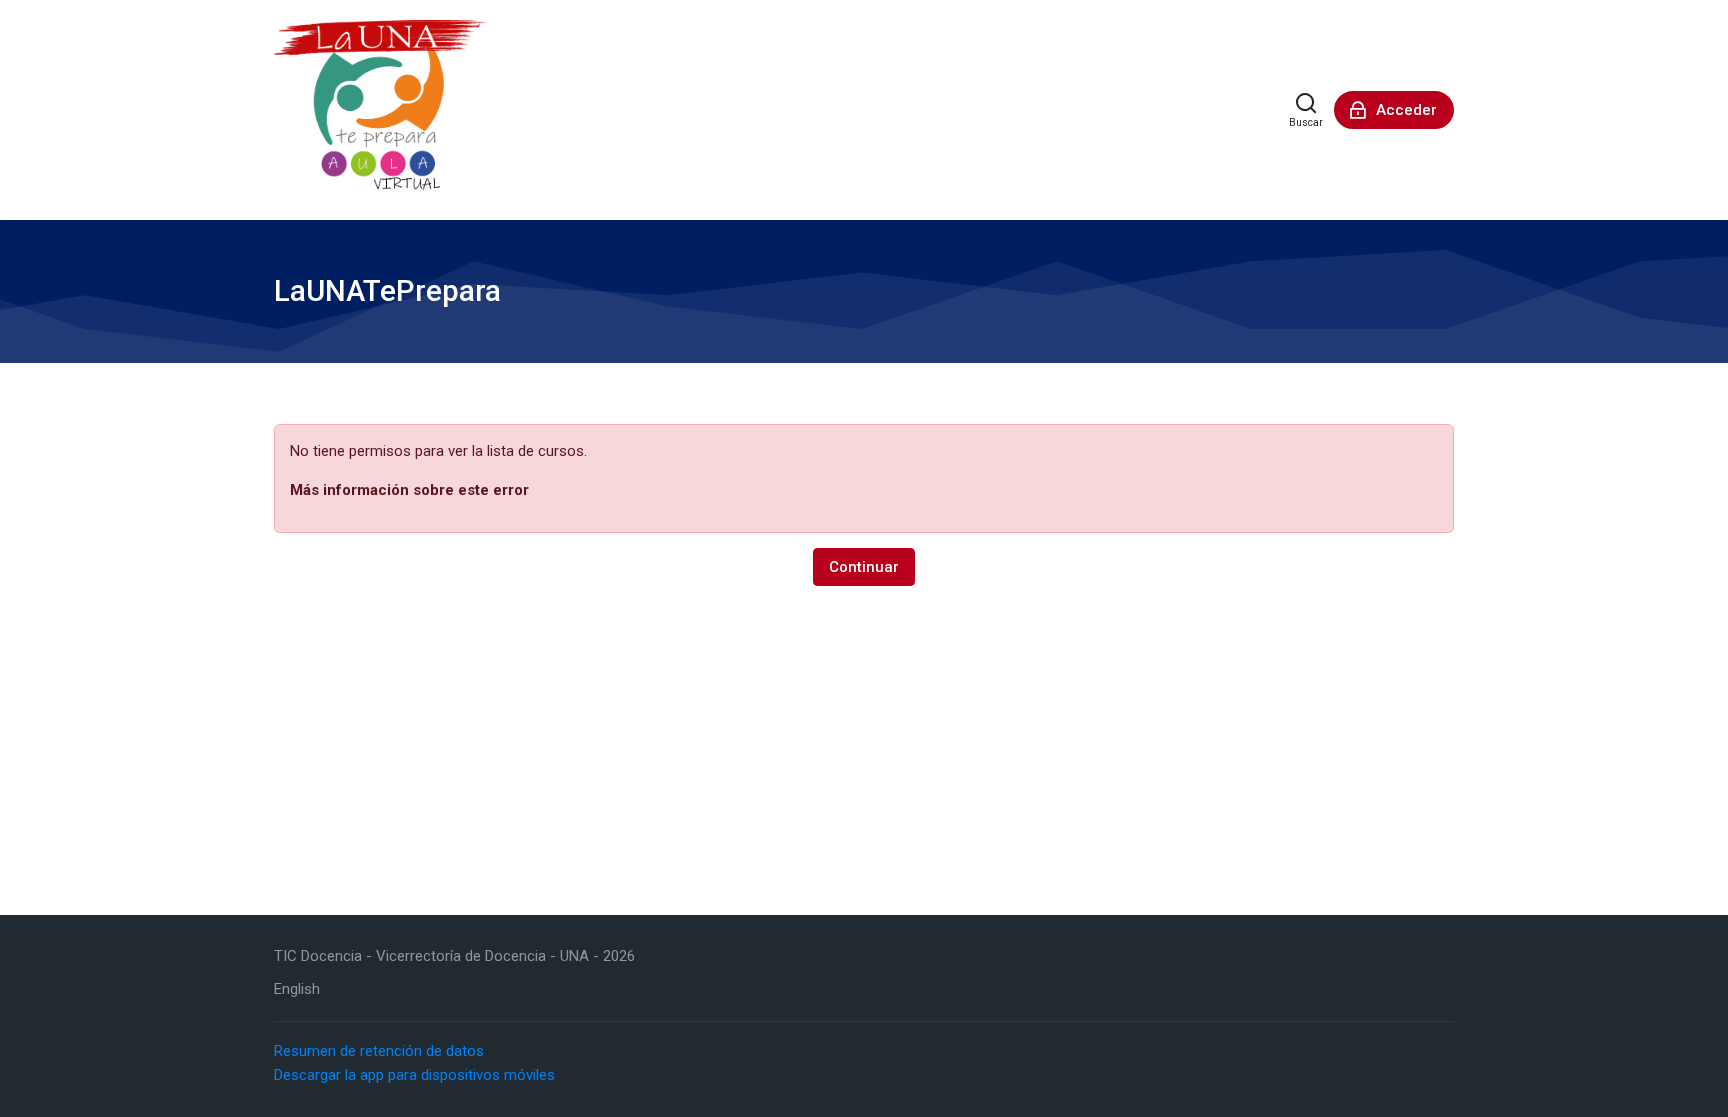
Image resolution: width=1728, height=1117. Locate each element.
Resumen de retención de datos (379, 1051)
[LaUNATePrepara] (380, 110)
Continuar (864, 567)
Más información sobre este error (409, 490)
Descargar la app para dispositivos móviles (414, 1075)
